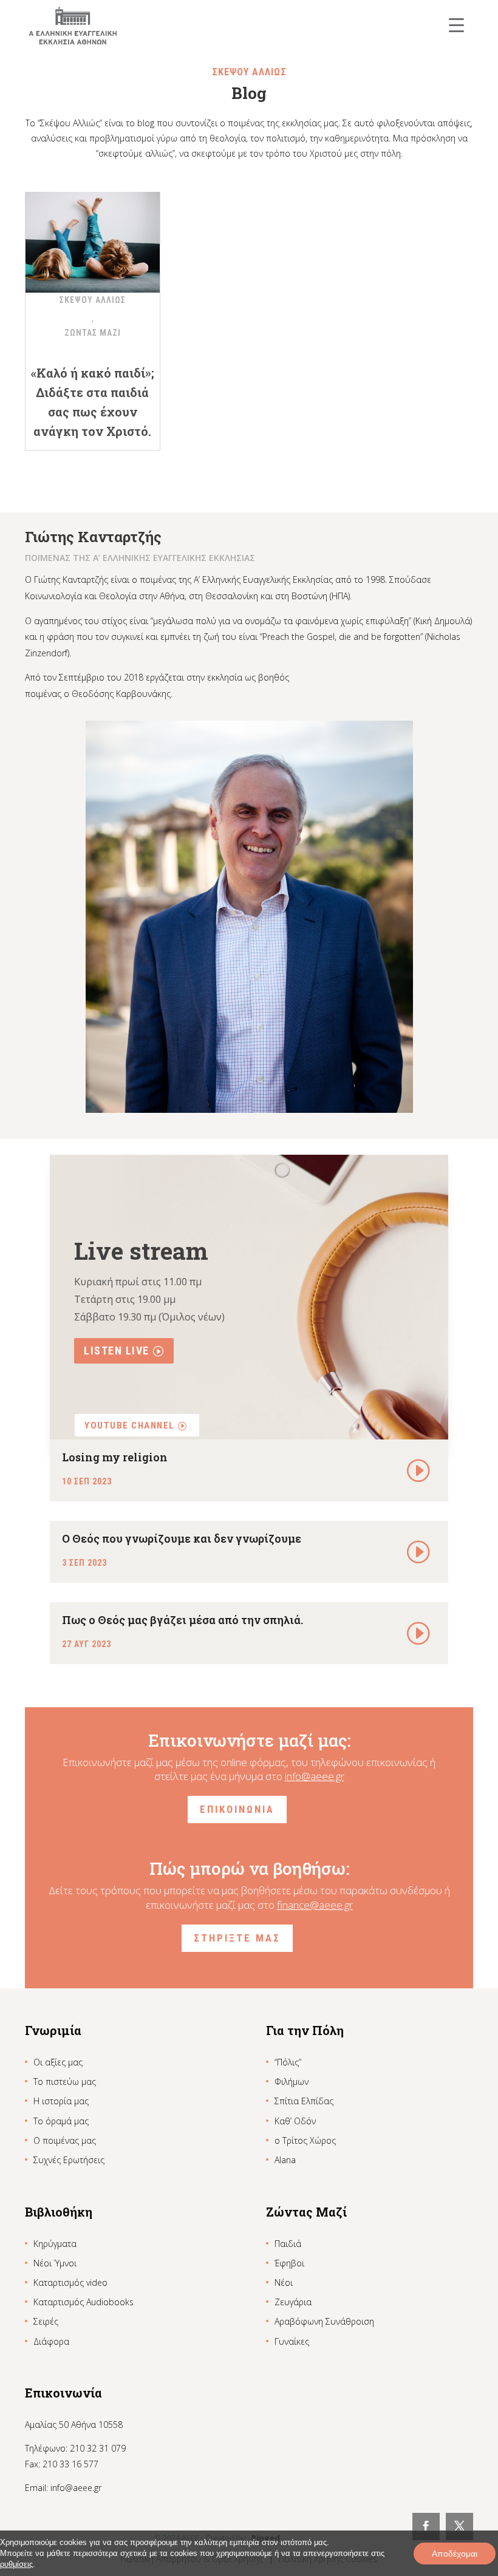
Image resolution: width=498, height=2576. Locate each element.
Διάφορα (51, 2341)
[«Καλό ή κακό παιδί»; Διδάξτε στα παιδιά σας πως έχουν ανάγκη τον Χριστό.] (93, 235)
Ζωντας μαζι (93, 333)
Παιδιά (288, 2244)
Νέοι (284, 2282)
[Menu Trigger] (456, 25)
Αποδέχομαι (455, 2554)
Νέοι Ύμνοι (55, 2263)
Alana (285, 2160)
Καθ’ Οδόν (295, 2121)
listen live (117, 1351)
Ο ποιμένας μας (65, 2140)
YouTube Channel (130, 1426)
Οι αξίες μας (58, 2062)
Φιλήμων (292, 2082)
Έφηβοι (289, 2263)
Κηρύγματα (55, 2244)
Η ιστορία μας (61, 2101)
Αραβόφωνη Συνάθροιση (324, 2321)
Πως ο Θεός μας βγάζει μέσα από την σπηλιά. (182, 1620)
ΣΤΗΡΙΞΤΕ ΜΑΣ (237, 1938)
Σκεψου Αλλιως (93, 300)
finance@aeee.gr (315, 1905)
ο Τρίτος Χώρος (305, 2140)
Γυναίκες (292, 2341)
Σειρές (46, 2321)
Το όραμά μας (61, 2121)
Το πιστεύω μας (65, 2082)
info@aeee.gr (315, 1776)
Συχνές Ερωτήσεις (69, 2160)
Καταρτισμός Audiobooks (84, 2302)
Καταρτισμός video (70, 2282)
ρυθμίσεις (16, 2564)
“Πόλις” (288, 2062)
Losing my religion (115, 1457)
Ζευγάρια (293, 2302)
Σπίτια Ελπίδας (304, 2101)
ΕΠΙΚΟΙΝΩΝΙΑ (237, 1809)
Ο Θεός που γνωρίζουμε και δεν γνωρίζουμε (182, 1538)
